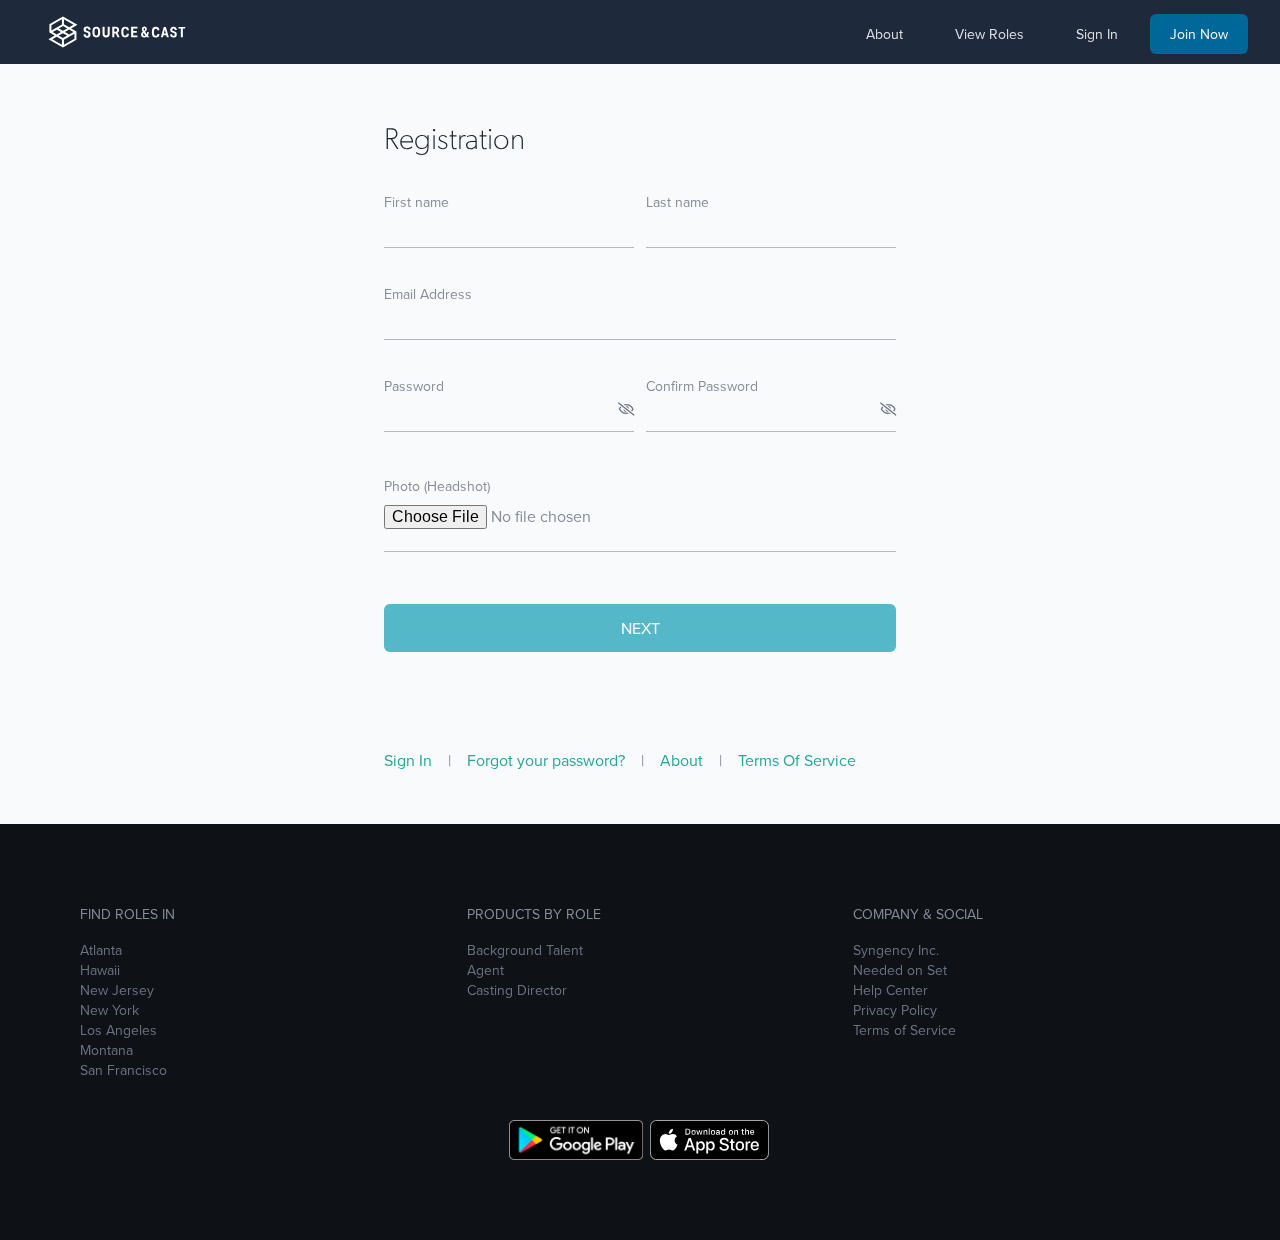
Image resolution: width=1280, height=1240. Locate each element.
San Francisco (123, 1070)
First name (416, 202)
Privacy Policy (895, 1010)
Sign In (410, 760)
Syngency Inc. (896, 950)
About (683, 760)
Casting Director (517, 990)
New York (109, 1010)
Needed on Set (900, 970)
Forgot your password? (548, 760)
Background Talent (525, 950)
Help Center (890, 990)
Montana (106, 1050)
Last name (677, 202)
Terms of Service (904, 1030)
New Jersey (117, 990)
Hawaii (100, 970)
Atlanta (101, 950)
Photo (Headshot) (437, 486)
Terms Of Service (797, 760)
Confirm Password (702, 386)
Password (414, 386)
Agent (485, 970)
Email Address (428, 294)
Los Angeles (118, 1030)
